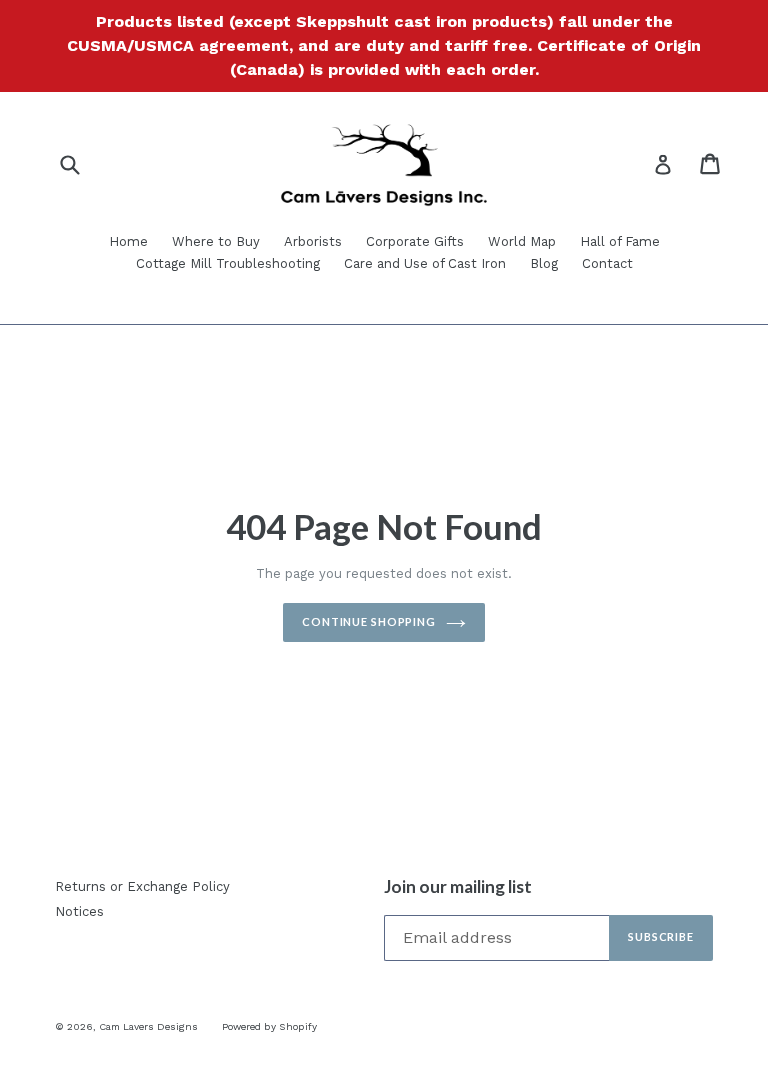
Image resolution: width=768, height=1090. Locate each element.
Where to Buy (216, 241)
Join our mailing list (458, 887)
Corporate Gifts (415, 241)
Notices (79, 911)
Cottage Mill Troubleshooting (228, 263)
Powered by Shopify (269, 1026)
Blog (544, 263)
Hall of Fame (620, 241)
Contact (607, 263)
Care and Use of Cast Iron (425, 263)
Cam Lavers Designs (148, 1026)
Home (128, 241)
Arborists (313, 241)
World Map (522, 241)
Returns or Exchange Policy (142, 886)
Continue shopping (369, 621)
